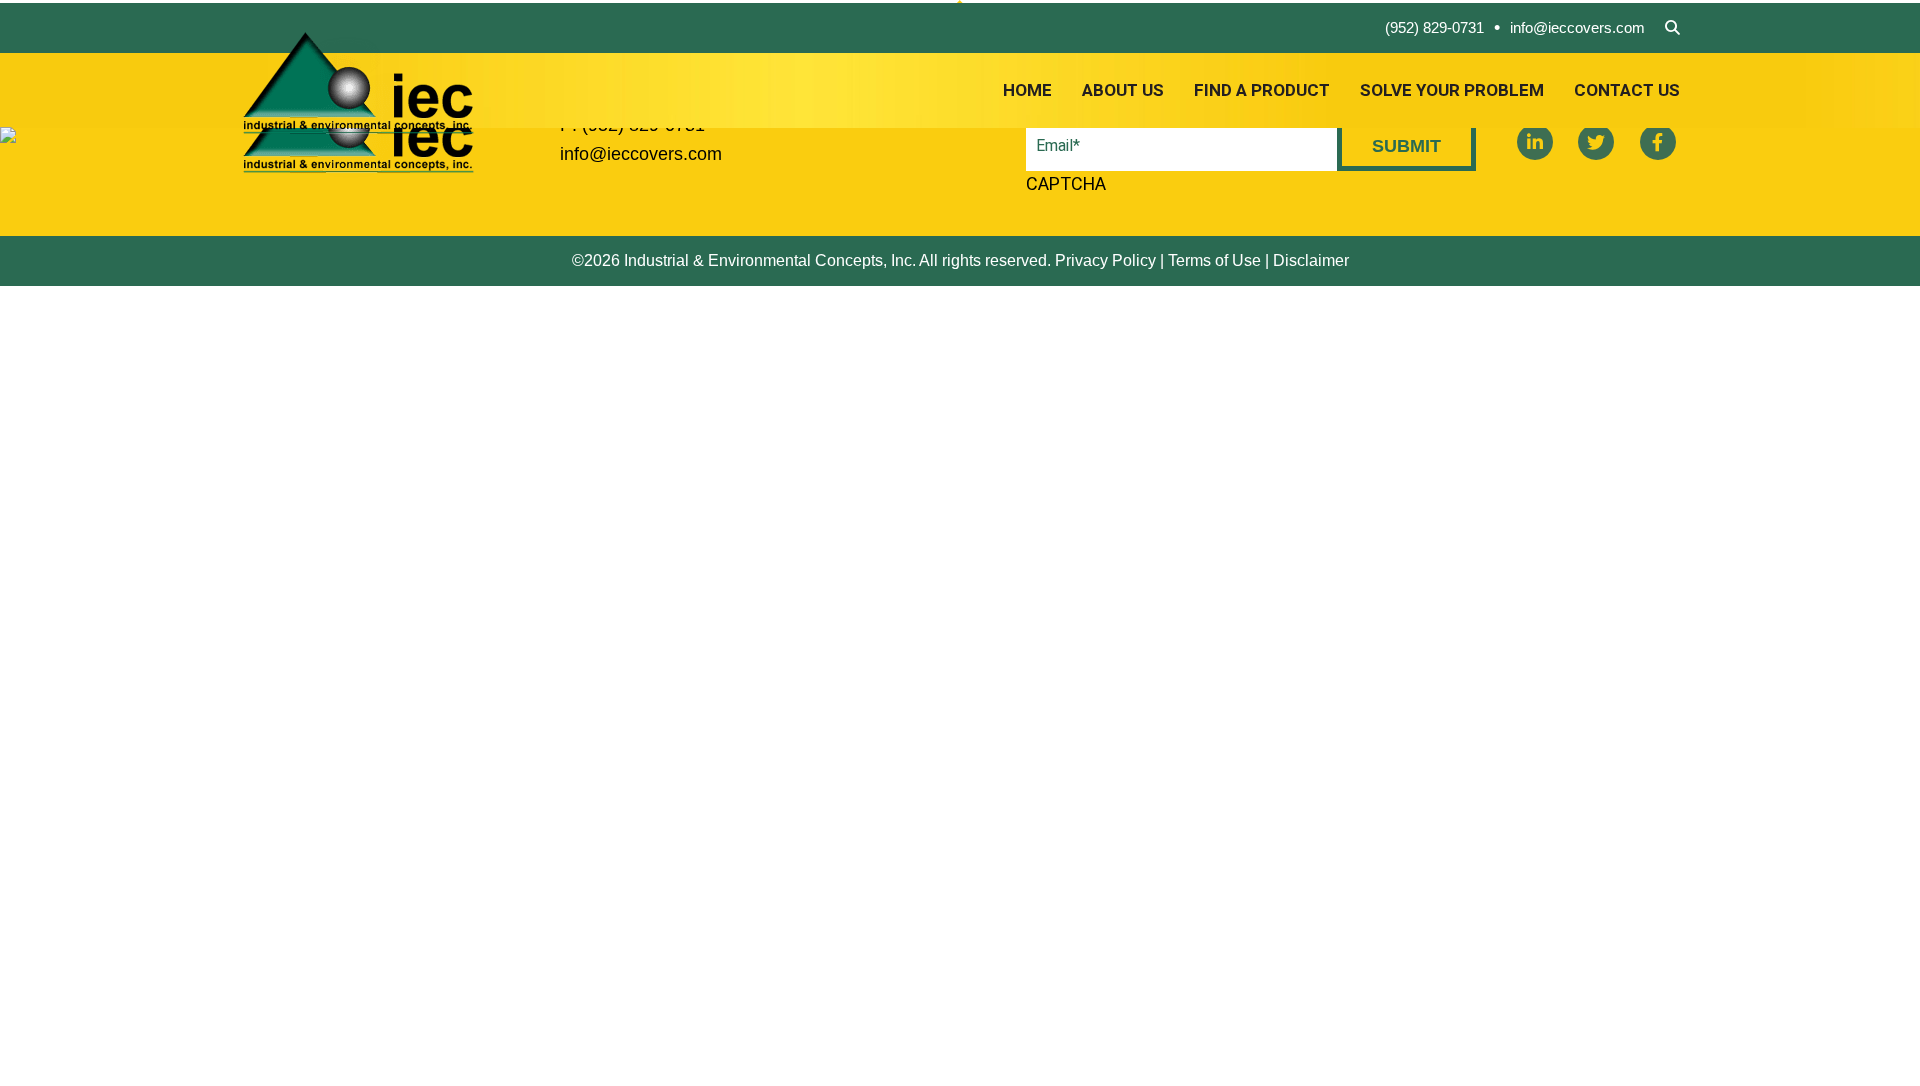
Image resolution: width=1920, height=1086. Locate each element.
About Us (1123, 90)
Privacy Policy (1105, 260)
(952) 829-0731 (1434, 27)
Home (1027, 90)
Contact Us (1627, 90)
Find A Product (1262, 90)
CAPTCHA (1066, 184)
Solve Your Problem (1452, 90)
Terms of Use (1214, 260)
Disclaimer (1311, 260)
